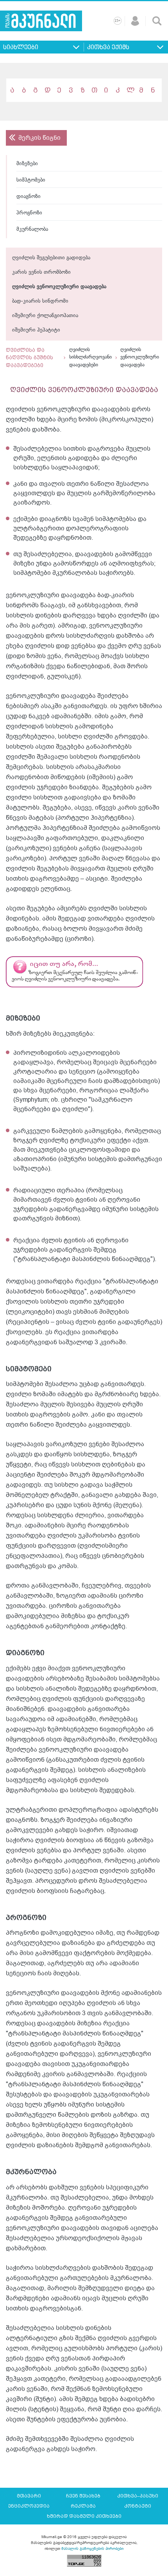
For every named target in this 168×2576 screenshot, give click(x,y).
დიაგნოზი (29, 197)
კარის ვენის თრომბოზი (41, 272)
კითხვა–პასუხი (138, 2496)
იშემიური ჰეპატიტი (36, 330)
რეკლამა (83, 2506)
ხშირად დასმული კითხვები (84, 2516)
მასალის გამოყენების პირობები (92, 2548)
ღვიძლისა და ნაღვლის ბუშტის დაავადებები (29, 358)
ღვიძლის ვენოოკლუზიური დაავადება (59, 287)
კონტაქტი (138, 2506)
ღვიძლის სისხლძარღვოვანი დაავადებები (90, 358)
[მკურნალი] (41, 21)
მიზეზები (27, 164)
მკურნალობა (32, 229)
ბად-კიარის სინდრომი (40, 301)
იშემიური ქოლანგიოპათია (45, 316)
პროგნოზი (29, 213)
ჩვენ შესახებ (83, 2496)
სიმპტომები (31, 180)
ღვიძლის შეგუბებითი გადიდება (51, 258)
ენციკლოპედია (29, 2506)
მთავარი (29, 2496)
